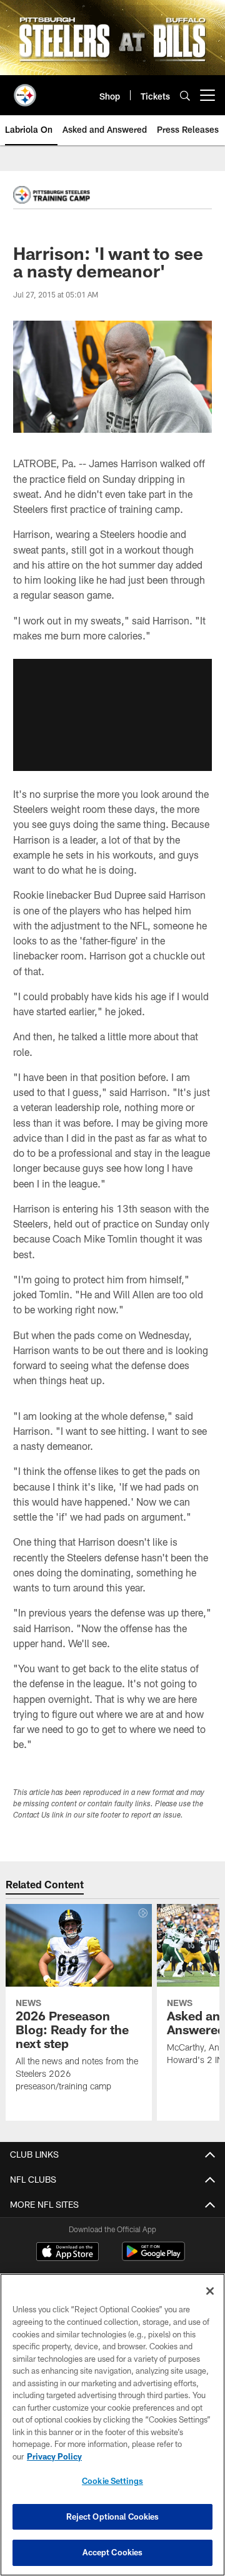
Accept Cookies (113, 2552)
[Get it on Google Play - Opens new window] (153, 2258)
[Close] (210, 2291)
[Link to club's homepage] (25, 90)
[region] (112, 2425)
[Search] (185, 96)
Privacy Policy (54, 2456)
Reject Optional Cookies (113, 2517)
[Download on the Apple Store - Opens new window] (67, 2253)
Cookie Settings (112, 2481)
